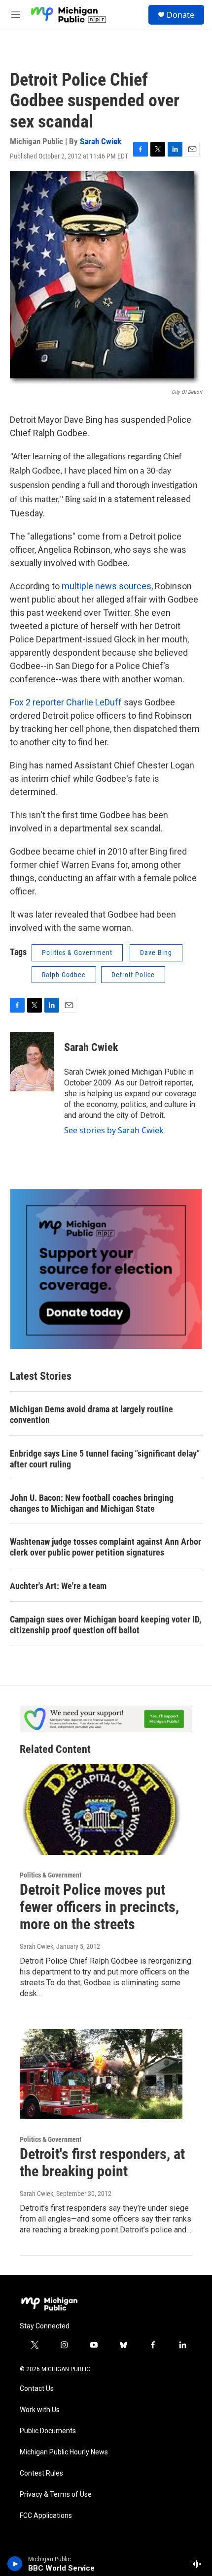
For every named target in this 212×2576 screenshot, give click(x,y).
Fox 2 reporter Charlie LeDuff (66, 702)
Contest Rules (41, 2473)
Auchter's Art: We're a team (58, 1586)
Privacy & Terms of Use (56, 2495)
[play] (15, 2564)
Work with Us (40, 2410)
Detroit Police (133, 975)
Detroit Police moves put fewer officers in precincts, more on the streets (99, 1907)
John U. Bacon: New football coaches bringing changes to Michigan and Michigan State (92, 1503)
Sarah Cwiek (101, 141)
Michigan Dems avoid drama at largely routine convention (91, 1415)
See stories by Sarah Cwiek (114, 1130)
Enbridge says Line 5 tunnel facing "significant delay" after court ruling (105, 1459)
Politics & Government (77, 953)
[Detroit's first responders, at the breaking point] (101, 2074)
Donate (180, 15)
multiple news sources (106, 586)
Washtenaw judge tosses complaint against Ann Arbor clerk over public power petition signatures (106, 1547)
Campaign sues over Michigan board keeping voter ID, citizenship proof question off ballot (106, 1625)
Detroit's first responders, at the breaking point (102, 2163)
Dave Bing (156, 953)
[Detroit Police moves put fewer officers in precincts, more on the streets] (101, 1810)
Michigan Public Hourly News (64, 2452)
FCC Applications (46, 2516)
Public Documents (48, 2431)
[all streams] (199, 2564)
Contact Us (37, 2389)
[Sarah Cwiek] (32, 1062)
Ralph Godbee (64, 975)
